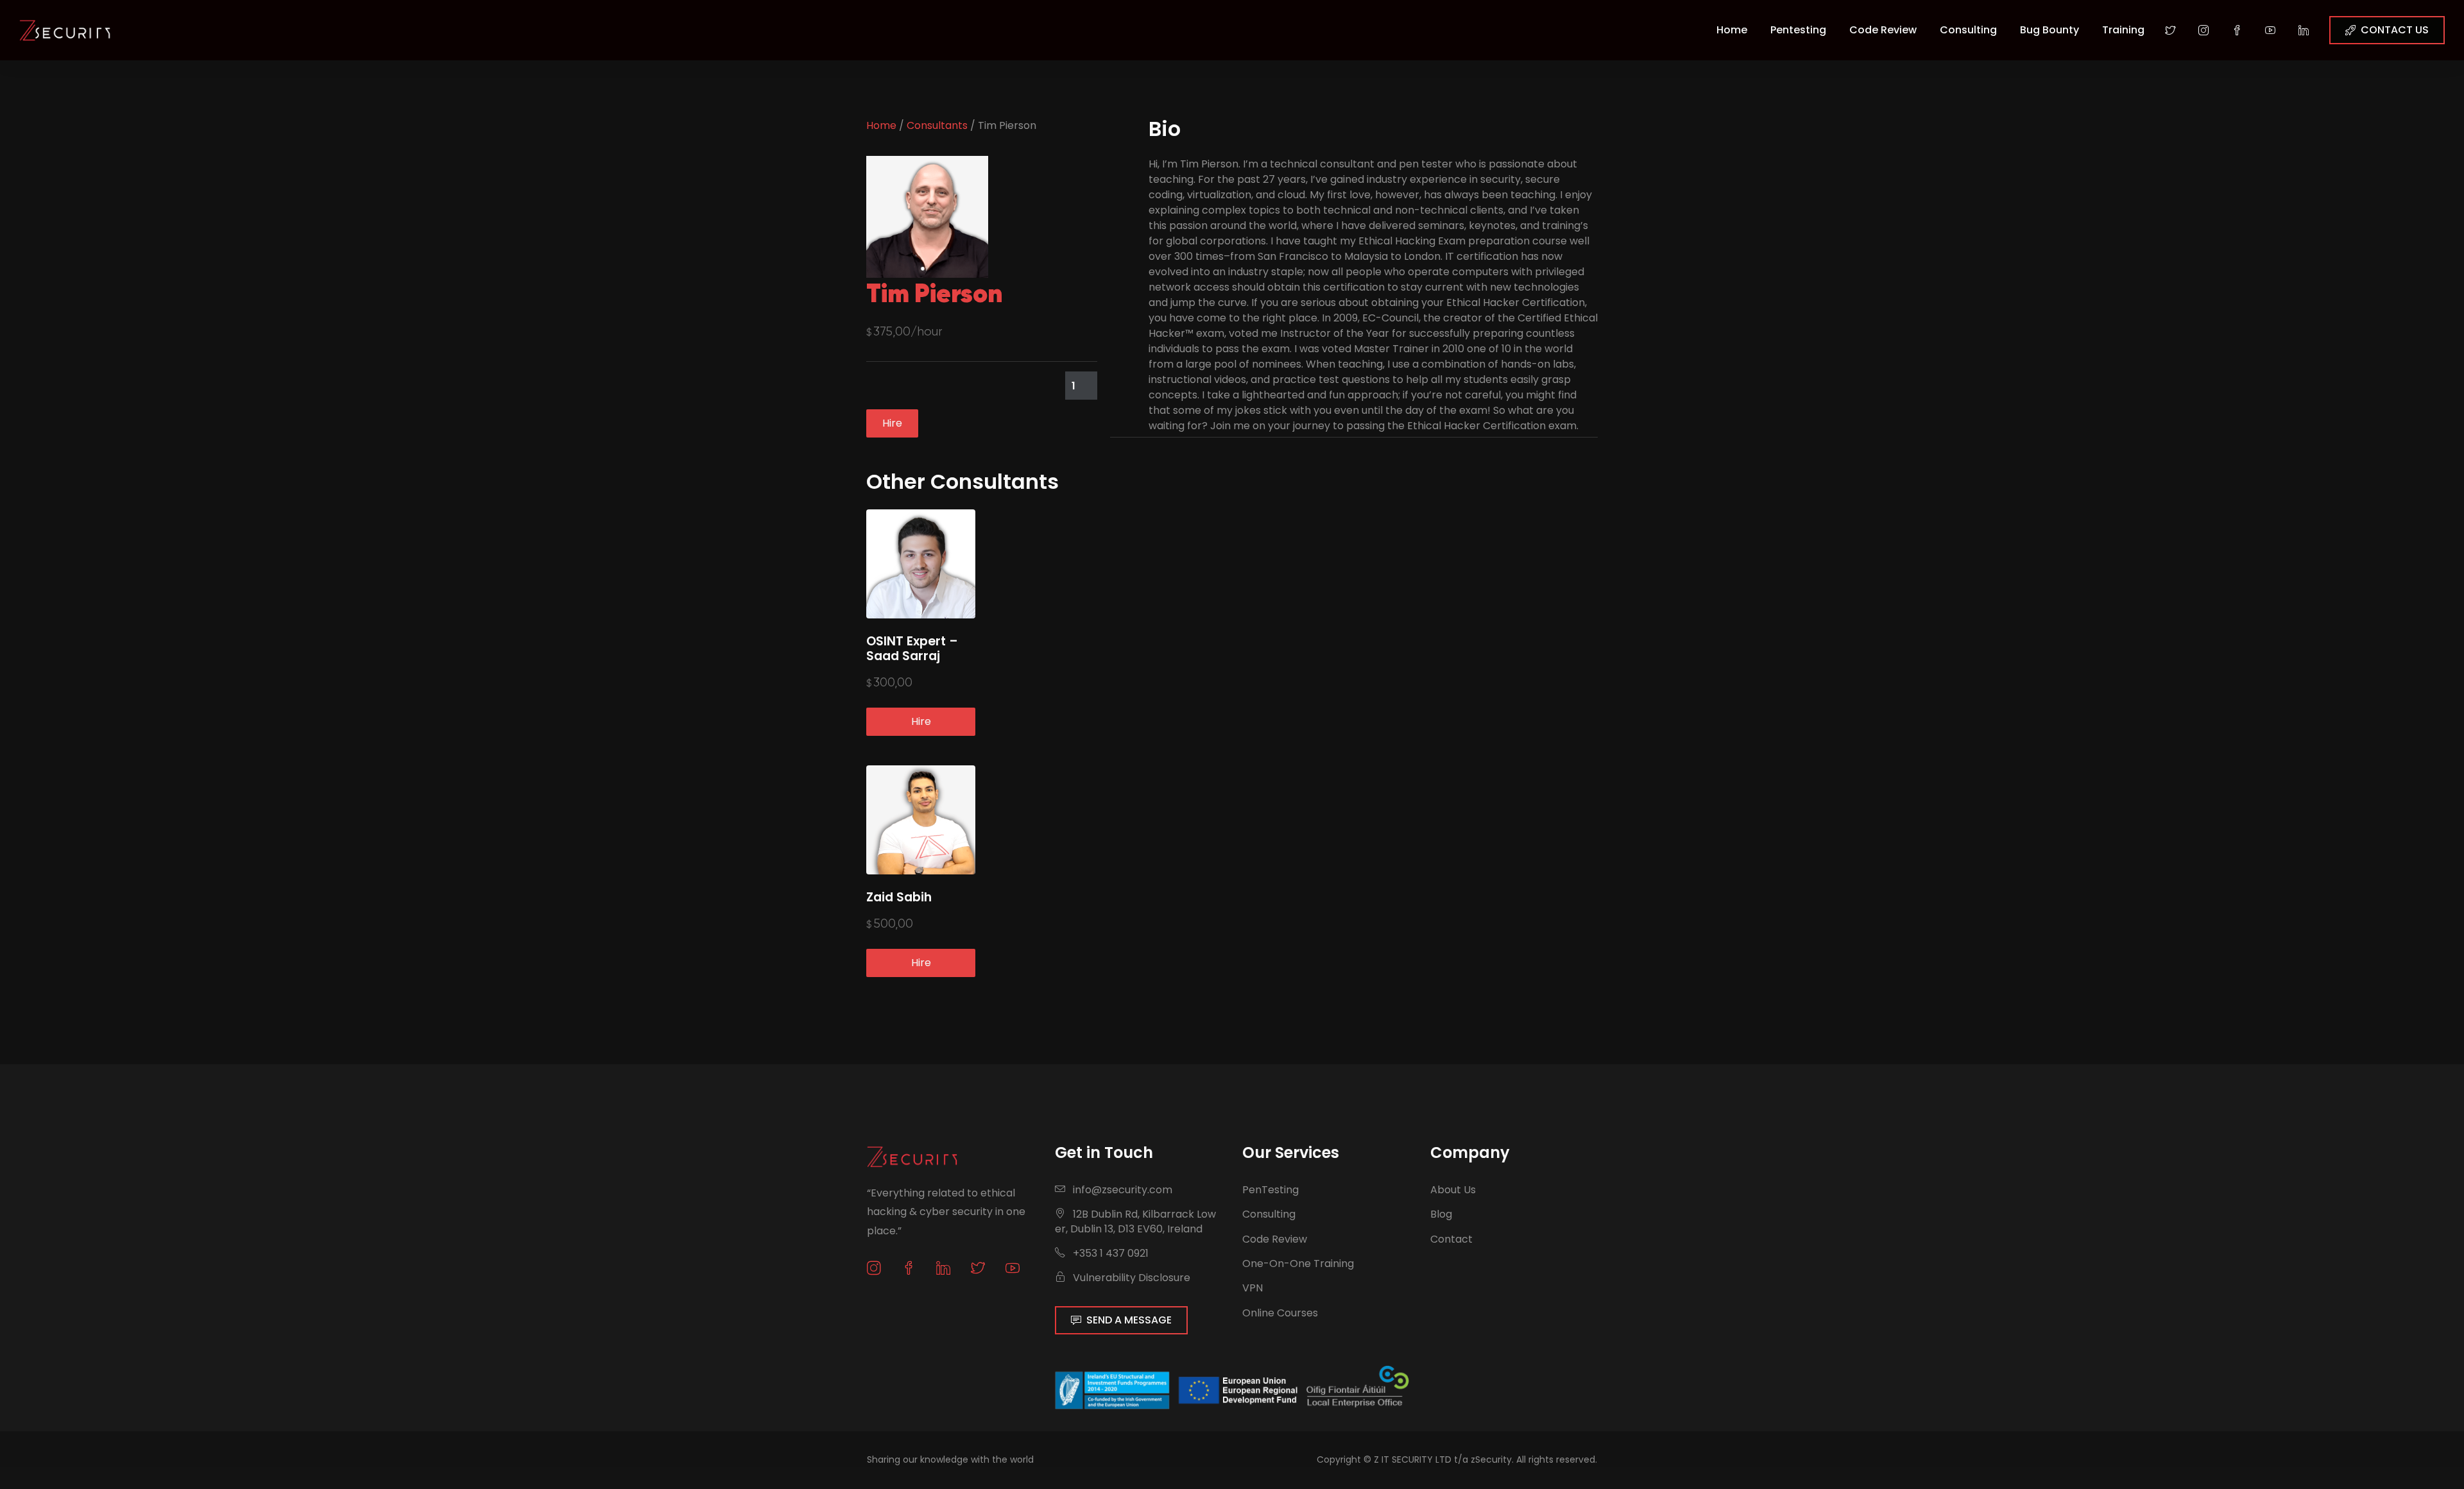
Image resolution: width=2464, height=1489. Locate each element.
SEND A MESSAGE (1129, 1320)
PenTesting (1270, 1190)
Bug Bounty (2049, 30)
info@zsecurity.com (1123, 1190)
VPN (1253, 1288)
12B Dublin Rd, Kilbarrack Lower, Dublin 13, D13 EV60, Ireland (1135, 1221)
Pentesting (1798, 30)
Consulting (1968, 30)
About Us (1453, 1190)
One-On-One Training (1298, 1264)
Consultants (937, 125)
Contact (1451, 1239)
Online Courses (1280, 1313)
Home (1732, 30)
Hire (892, 423)
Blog (1441, 1214)
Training (2123, 30)
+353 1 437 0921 (1109, 1253)
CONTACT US (2395, 30)
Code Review (1883, 30)
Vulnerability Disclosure (1130, 1278)
